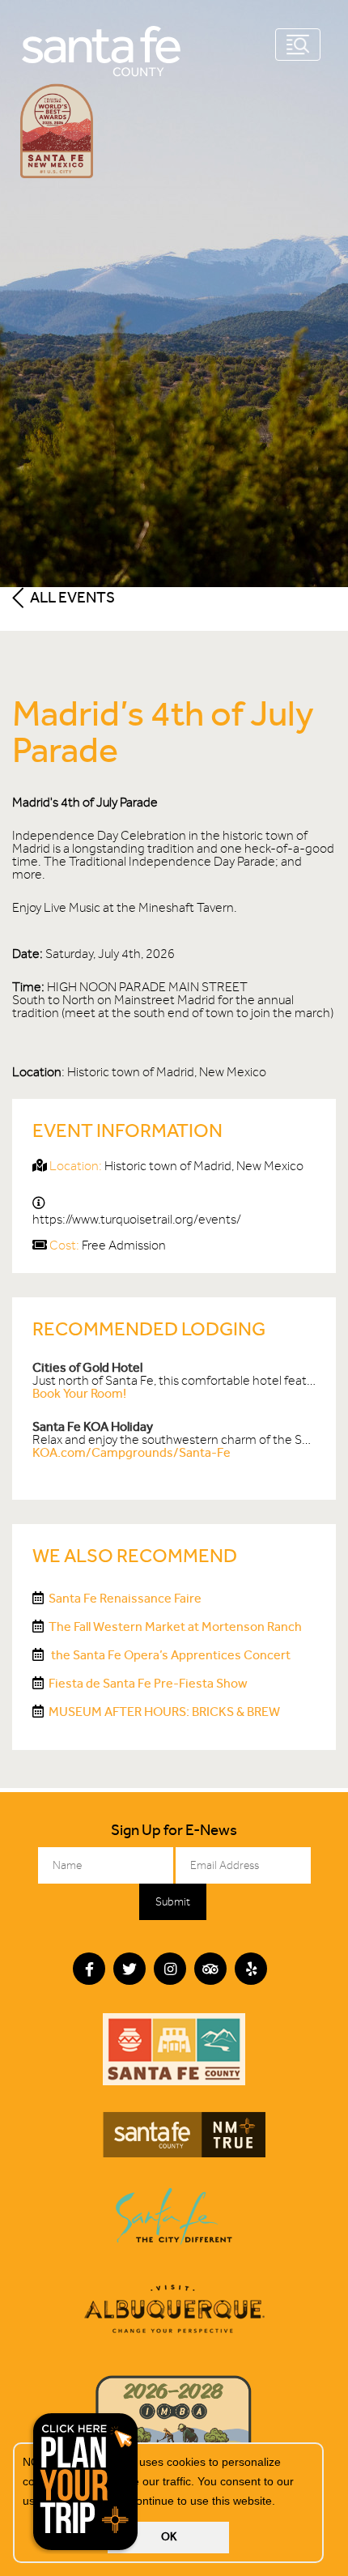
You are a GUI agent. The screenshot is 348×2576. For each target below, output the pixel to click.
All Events (71, 597)
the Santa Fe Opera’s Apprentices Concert (170, 1655)
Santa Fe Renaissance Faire (125, 1598)
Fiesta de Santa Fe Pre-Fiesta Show (148, 1683)
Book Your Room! (79, 1393)
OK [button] (169, 2537)
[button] (281, 2502)
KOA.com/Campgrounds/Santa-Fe (132, 1452)
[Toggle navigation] (298, 45)
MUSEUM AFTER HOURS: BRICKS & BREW (164, 1712)
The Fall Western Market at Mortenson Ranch (175, 1626)
